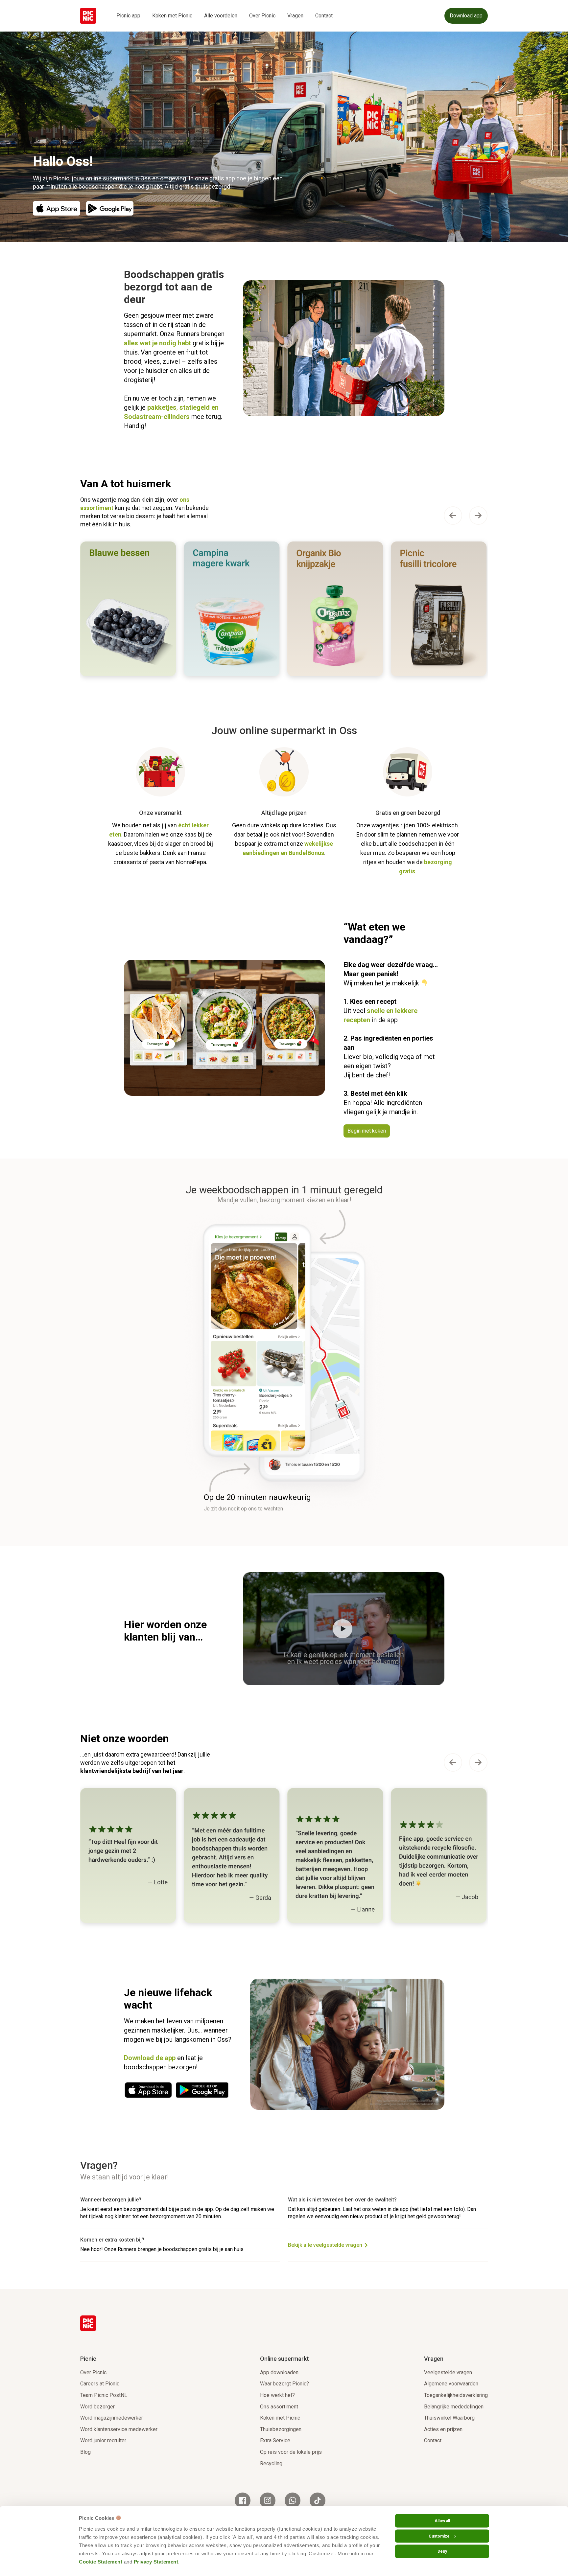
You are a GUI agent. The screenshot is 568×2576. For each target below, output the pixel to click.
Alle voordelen (221, 16)
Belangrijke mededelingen (454, 2407)
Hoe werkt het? (277, 2395)
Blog (85, 2452)
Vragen (295, 16)
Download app (466, 16)
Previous (453, 516)
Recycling (271, 2463)
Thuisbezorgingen (281, 2429)
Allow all (442, 2521)
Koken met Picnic (172, 16)
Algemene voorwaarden (451, 2384)
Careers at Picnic (100, 2384)
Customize (439, 2536)
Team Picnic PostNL (104, 2395)
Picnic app (128, 16)
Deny (442, 2551)
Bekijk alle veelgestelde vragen (325, 2245)
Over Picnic (262, 16)
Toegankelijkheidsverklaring (456, 2395)
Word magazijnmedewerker (112, 2418)
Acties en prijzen (443, 2429)
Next (478, 516)
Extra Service (275, 2440)
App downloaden (279, 2372)
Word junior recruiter (103, 2440)
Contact (324, 16)
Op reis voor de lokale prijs (291, 2452)
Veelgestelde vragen (448, 2372)
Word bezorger (97, 2407)
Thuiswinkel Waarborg (449, 2418)
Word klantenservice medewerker (119, 2429)
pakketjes (162, 407)
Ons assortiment (279, 2407)
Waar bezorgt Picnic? (284, 2384)
